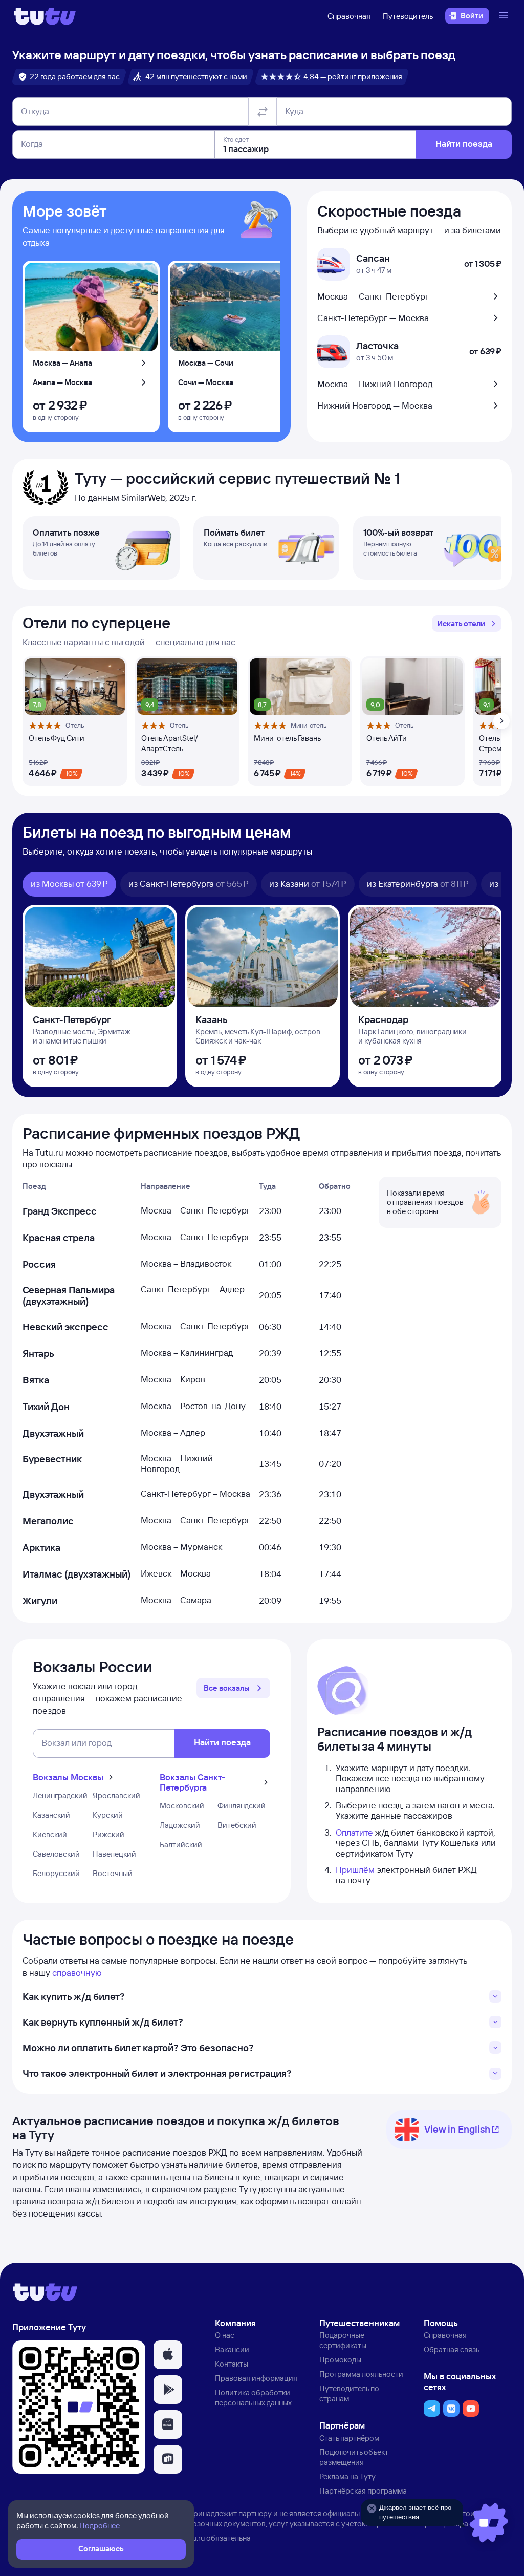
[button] (467, 624)
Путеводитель (408, 16)
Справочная (349, 16)
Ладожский (180, 1825)
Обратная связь (452, 2349)
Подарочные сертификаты (343, 2340)
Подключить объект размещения (354, 2457)
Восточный (113, 1873)
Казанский (51, 1815)
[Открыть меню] (505, 16)
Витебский (237, 1825)
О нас (225, 2335)
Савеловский (56, 1854)
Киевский (50, 1834)
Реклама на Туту (347, 2476)
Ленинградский (60, 1795)
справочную (77, 1973)
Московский (182, 1806)
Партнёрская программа (363, 2491)
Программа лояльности (361, 2374)
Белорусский (56, 1873)
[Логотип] (45, 16)
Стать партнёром (349, 2438)
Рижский (108, 1834)
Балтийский (181, 1845)
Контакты (232, 2364)
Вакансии (232, 2349)
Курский (108, 1815)
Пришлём (355, 1870)
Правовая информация (256, 2378)
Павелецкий (114, 1854)
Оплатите (354, 1832)
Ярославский (116, 1795)
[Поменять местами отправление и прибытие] (263, 112)
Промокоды (340, 2360)
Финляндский (242, 1806)
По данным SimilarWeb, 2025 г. (136, 497)
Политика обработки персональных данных (253, 2398)
